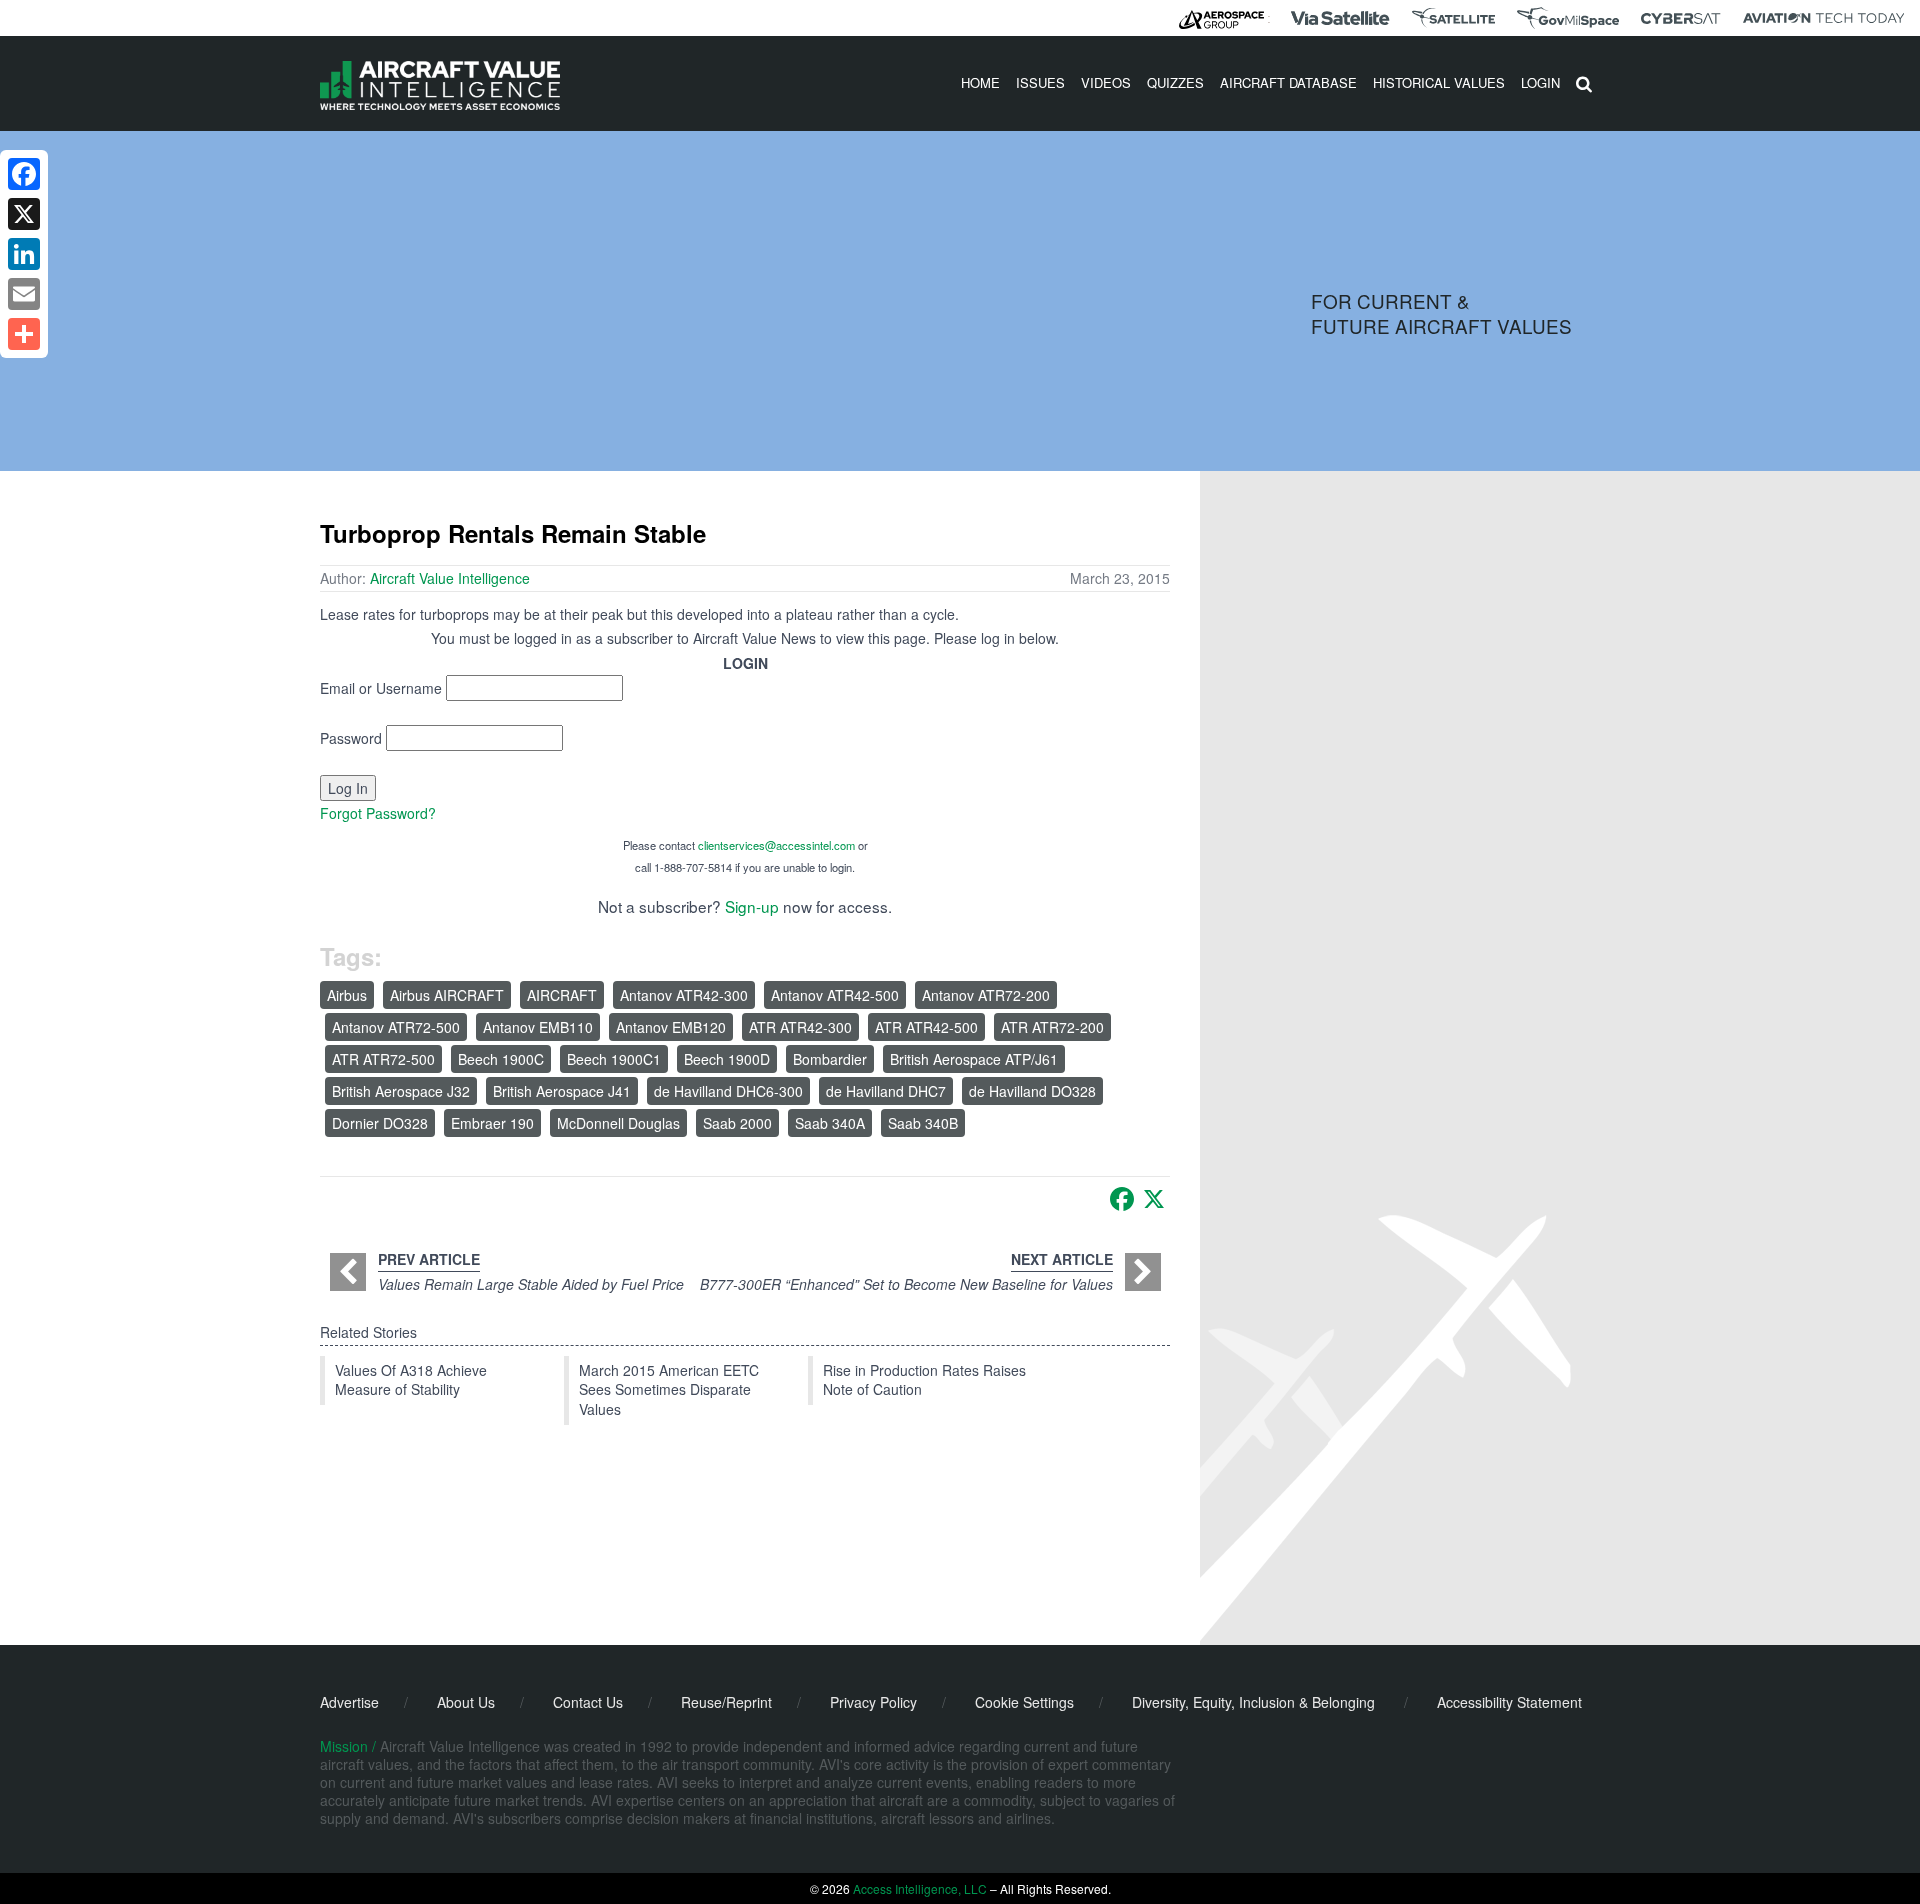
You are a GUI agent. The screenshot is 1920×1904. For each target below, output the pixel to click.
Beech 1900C (501, 1059)
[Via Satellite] (1340, 18)
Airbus (347, 995)
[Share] (24, 334)
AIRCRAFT (562, 995)
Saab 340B (923, 1123)
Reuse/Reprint (726, 1702)
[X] (1154, 1199)
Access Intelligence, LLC (920, 1888)
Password (351, 738)
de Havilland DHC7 (886, 1091)
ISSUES (1040, 82)
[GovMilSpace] (1568, 18)
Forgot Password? (378, 813)
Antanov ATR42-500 (835, 995)
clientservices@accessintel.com (776, 845)
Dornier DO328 (380, 1123)
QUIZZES (1175, 82)
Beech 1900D (727, 1059)
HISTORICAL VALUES (1439, 82)
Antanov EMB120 (671, 1027)
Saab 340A (830, 1123)
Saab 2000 (737, 1123)
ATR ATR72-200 (1052, 1027)
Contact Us (588, 1702)
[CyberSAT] (1680, 18)
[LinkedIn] (24, 254)
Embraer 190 (492, 1123)
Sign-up (752, 906)
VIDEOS (1106, 82)
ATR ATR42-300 (800, 1027)
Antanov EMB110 (538, 1027)
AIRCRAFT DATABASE (1288, 82)
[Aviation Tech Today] (1824, 18)
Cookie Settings (1024, 1702)
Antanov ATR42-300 (684, 995)
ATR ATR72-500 (383, 1059)
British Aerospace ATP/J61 (974, 1059)
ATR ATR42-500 (926, 1027)
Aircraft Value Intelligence (450, 578)
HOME (980, 82)
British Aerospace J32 (401, 1091)
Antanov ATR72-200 (986, 995)
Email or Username (381, 688)
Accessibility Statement (1509, 1702)
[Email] (24, 294)
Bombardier (830, 1059)
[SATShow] (1453, 18)
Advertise (349, 1702)
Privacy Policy (873, 1702)
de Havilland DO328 (1032, 1091)
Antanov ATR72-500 (396, 1027)
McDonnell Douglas (618, 1123)
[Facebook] (1122, 1199)
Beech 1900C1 (614, 1059)
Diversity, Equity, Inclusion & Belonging (1253, 1702)
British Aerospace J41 (562, 1091)
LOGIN (1540, 82)
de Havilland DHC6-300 (728, 1091)
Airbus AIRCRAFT (447, 995)
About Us (466, 1702)
